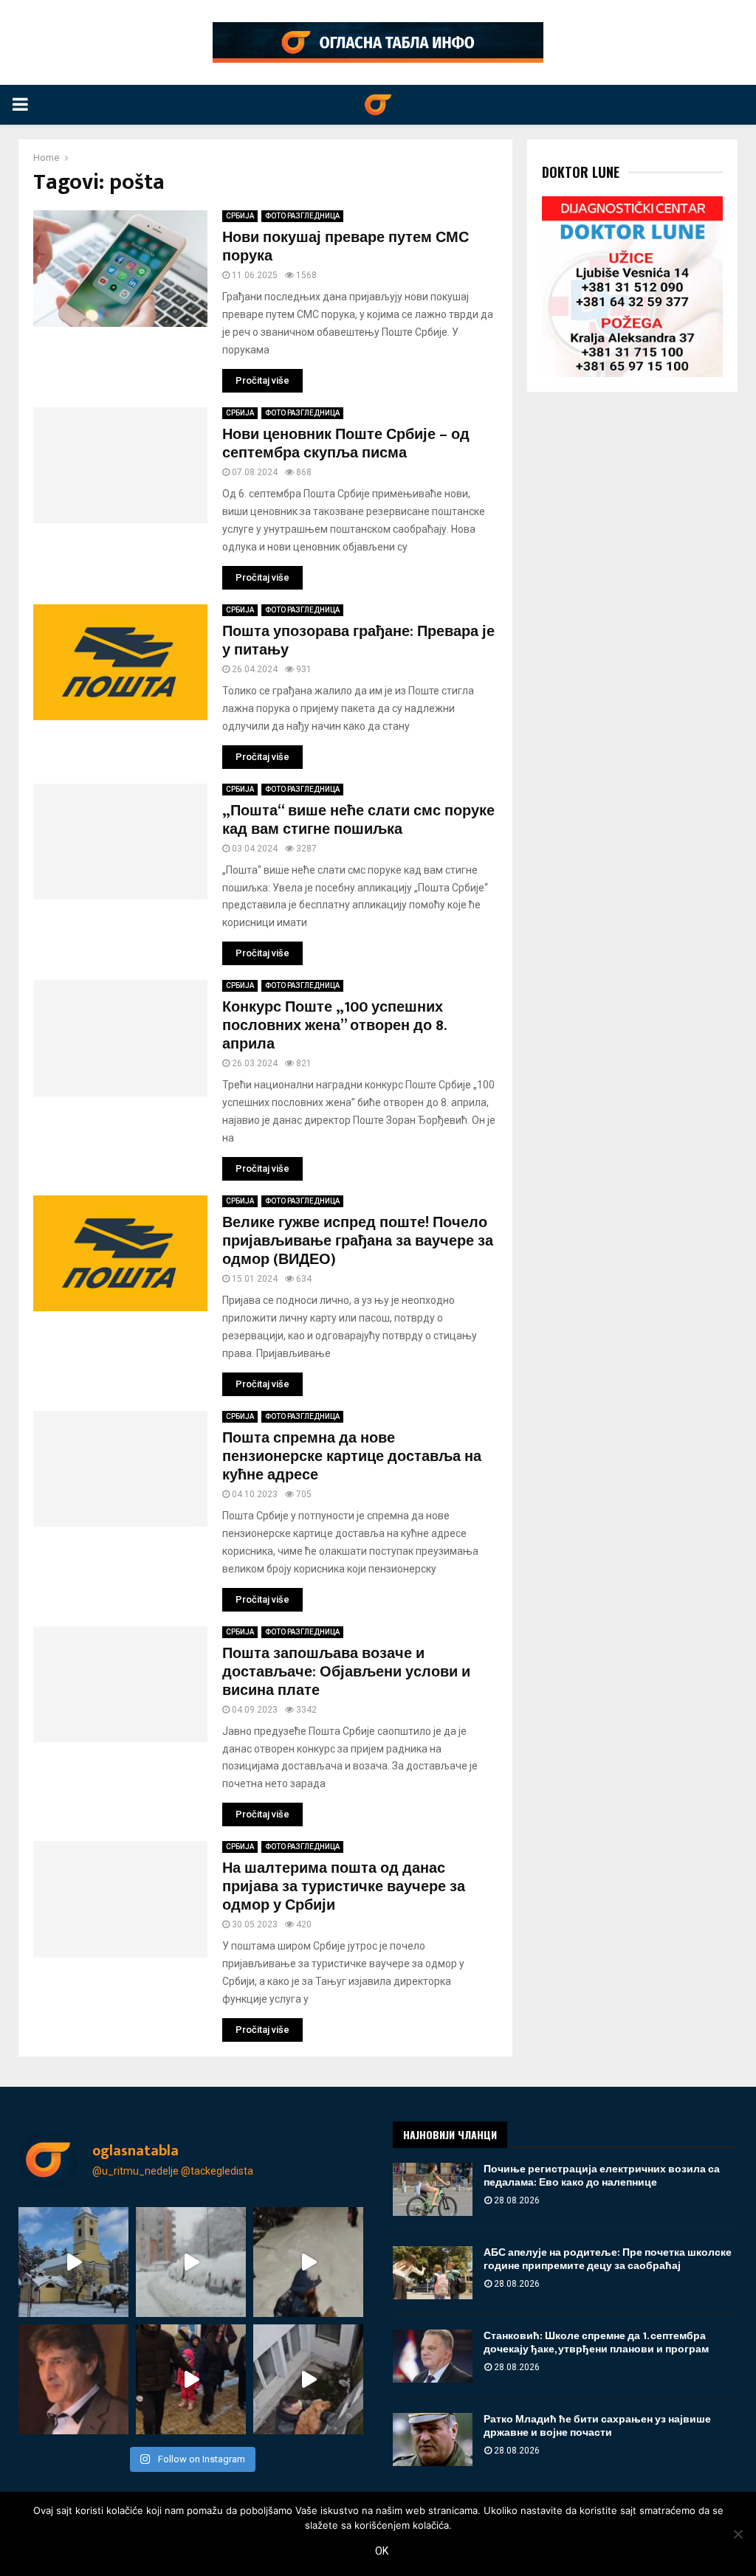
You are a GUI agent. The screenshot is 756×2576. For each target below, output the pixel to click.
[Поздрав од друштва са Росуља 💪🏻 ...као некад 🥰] (308, 2262)
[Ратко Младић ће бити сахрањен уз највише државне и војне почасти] (433, 2439)
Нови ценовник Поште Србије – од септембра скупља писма (346, 444)
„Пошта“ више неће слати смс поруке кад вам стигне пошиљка (358, 820)
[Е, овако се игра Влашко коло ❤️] (191, 2379)
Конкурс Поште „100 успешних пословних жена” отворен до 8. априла (334, 1026)
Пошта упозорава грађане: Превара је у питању (358, 641)
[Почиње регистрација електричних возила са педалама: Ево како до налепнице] (433, 2189)
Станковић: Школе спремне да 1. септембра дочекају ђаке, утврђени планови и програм (596, 2342)
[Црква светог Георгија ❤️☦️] (73, 2262)
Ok (382, 2551)
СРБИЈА (240, 216)
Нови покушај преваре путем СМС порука (346, 247)
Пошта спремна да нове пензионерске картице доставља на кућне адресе (352, 1457)
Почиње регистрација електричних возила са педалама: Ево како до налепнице (602, 2176)
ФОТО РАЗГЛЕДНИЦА (302, 216)
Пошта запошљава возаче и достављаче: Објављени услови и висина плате (346, 1672)
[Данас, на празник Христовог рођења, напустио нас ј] (73, 2379)
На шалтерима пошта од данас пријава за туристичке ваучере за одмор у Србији (344, 1887)
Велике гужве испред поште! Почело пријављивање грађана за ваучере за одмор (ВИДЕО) (358, 1241)
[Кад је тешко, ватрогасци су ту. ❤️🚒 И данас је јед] (308, 2379)
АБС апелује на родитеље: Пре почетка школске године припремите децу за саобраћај (608, 2259)
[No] (738, 2534)
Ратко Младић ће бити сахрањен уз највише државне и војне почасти (597, 2426)
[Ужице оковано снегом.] (191, 2262)
